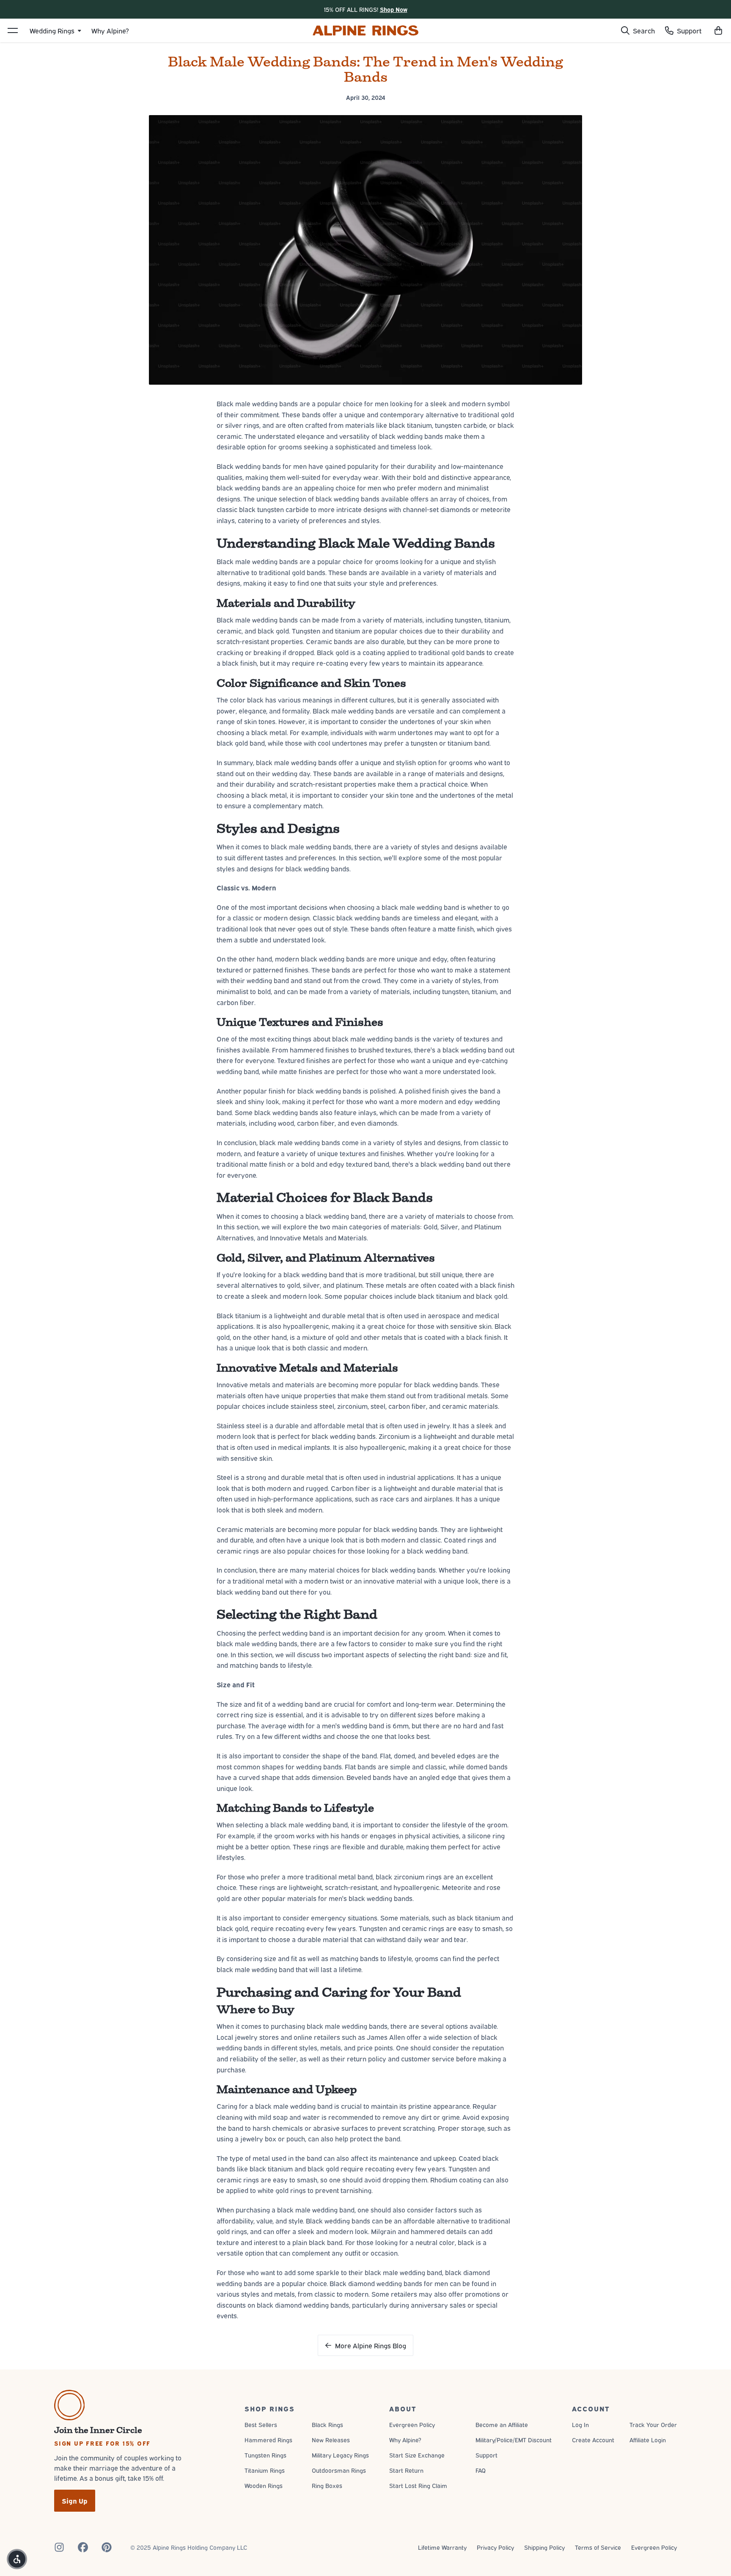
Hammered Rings (268, 2440)
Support (486, 2455)
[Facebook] (83, 2547)
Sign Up (75, 2501)
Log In (580, 2424)
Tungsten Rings (265, 2455)
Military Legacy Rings (340, 2455)
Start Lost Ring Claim (418, 2485)
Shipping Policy (544, 2547)
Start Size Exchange (417, 2455)
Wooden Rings (264, 2485)
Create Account (593, 2440)
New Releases (331, 2440)
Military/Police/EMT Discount (514, 2440)
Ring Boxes (327, 2485)
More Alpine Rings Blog (371, 2345)
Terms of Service (598, 2547)
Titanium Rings (265, 2470)
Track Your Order (653, 2424)
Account (591, 2408)
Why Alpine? (405, 2440)
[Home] (365, 30)
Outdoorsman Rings (339, 2470)
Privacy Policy (495, 2547)
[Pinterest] (107, 2547)
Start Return (406, 2470)
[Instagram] (59, 2547)
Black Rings (327, 2424)
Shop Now (394, 9)
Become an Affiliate (502, 2424)
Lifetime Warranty (442, 2547)
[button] (718, 30)
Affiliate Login (648, 2440)
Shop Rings (270, 2408)
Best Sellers (261, 2424)
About (403, 2408)
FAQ (481, 2470)
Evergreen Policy (412, 2424)
